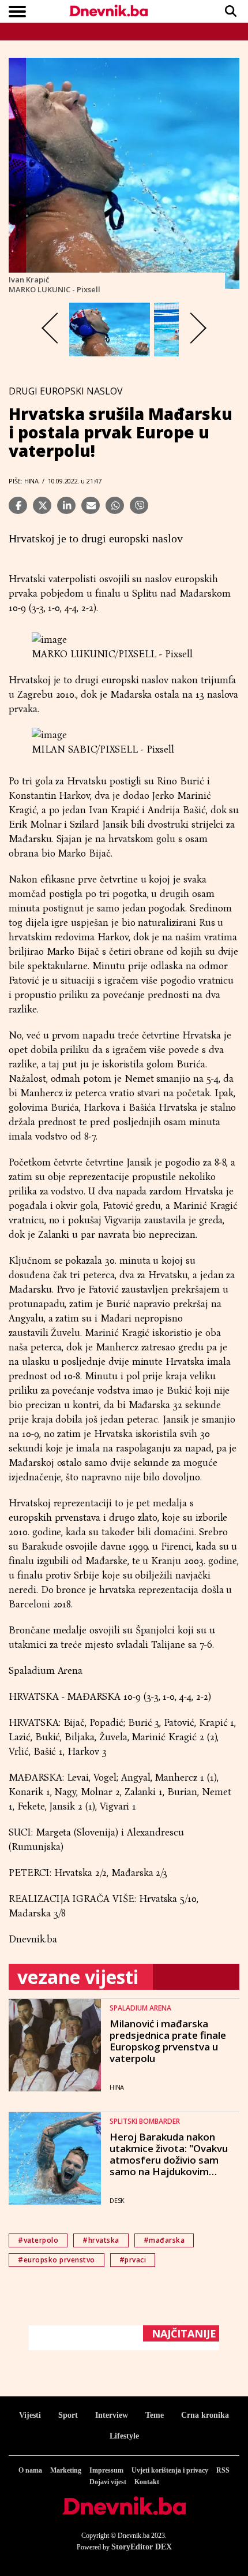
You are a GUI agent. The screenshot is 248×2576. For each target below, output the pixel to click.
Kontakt (147, 2482)
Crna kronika (205, 2415)
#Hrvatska (101, 2240)
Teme (155, 2415)
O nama (30, 2470)
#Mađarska (164, 2240)
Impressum (106, 2470)
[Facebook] (18, 505)
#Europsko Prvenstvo (57, 2260)
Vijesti (30, 2415)
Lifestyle (124, 2436)
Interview (112, 2415)
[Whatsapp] (115, 505)
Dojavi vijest (108, 2482)
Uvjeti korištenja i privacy (170, 2470)
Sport (68, 2415)
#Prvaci (133, 2260)
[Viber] (139, 505)
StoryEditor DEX (142, 2547)
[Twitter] (42, 505)
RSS (223, 2470)
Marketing (66, 2470)
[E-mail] (91, 505)
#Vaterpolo (38, 2240)
